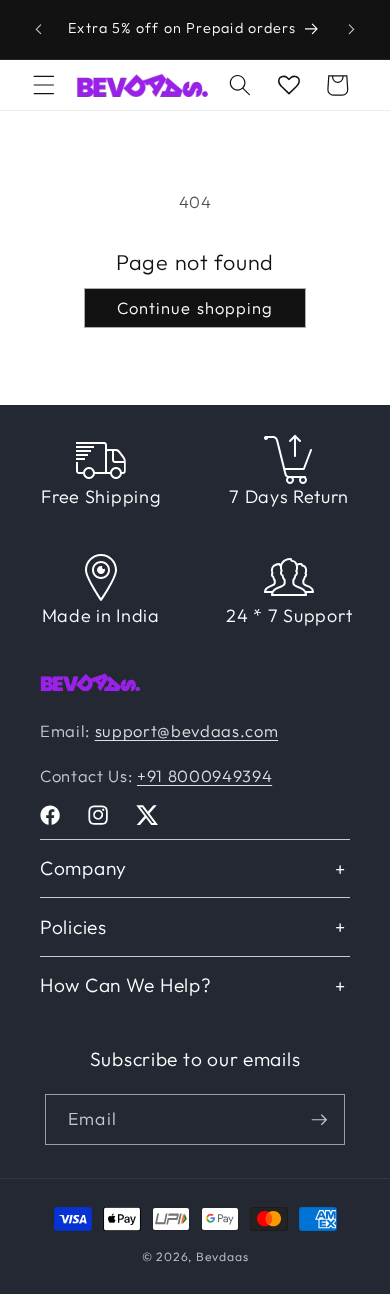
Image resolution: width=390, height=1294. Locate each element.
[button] (44, 85)
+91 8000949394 (204, 775)
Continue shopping (195, 307)
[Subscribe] (319, 1120)
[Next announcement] (352, 29)
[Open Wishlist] (289, 85)
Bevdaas (222, 1256)
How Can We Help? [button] (126, 985)
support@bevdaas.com (187, 730)
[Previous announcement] (39, 29)
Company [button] (83, 868)
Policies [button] (73, 927)
